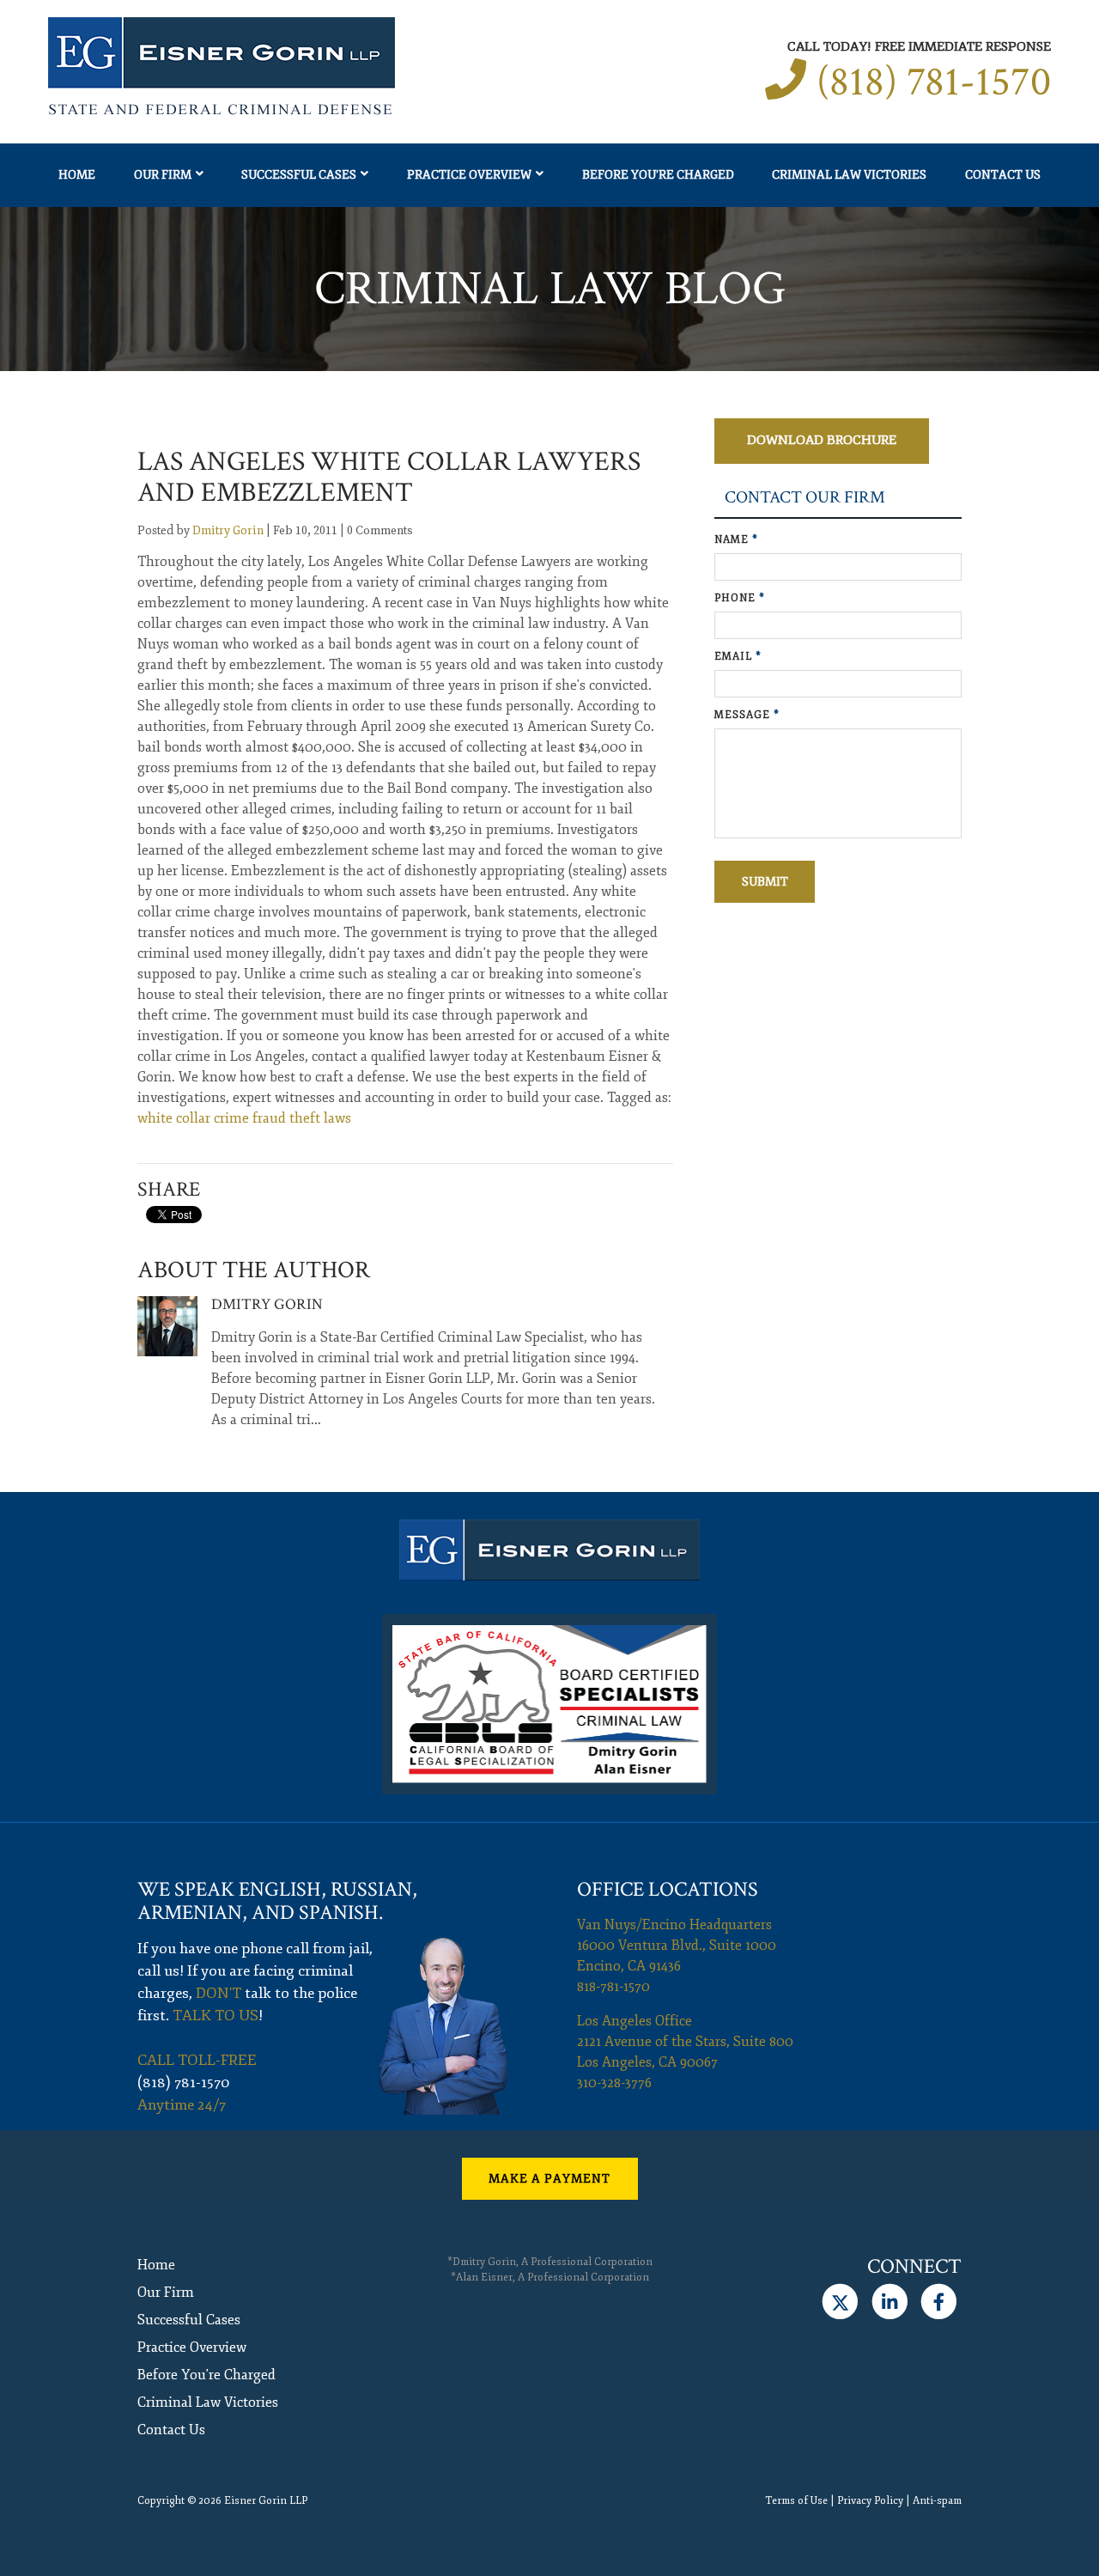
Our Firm (163, 175)
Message (747, 715)
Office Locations (668, 1889)
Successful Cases (299, 175)
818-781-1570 (613, 1987)
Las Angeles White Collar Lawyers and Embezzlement (389, 477)
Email (738, 657)
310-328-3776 (614, 2083)
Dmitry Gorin (228, 530)
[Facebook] (939, 2302)
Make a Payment (549, 2179)
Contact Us (1003, 175)
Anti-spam (937, 2501)
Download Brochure (822, 440)
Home (77, 175)
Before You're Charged (658, 175)
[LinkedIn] (889, 2302)
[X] (840, 2302)
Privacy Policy (870, 2501)
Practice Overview (469, 175)
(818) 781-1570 (934, 82)
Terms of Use (796, 2501)
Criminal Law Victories (849, 175)
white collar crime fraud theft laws (244, 1118)
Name (736, 540)
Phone (740, 598)
